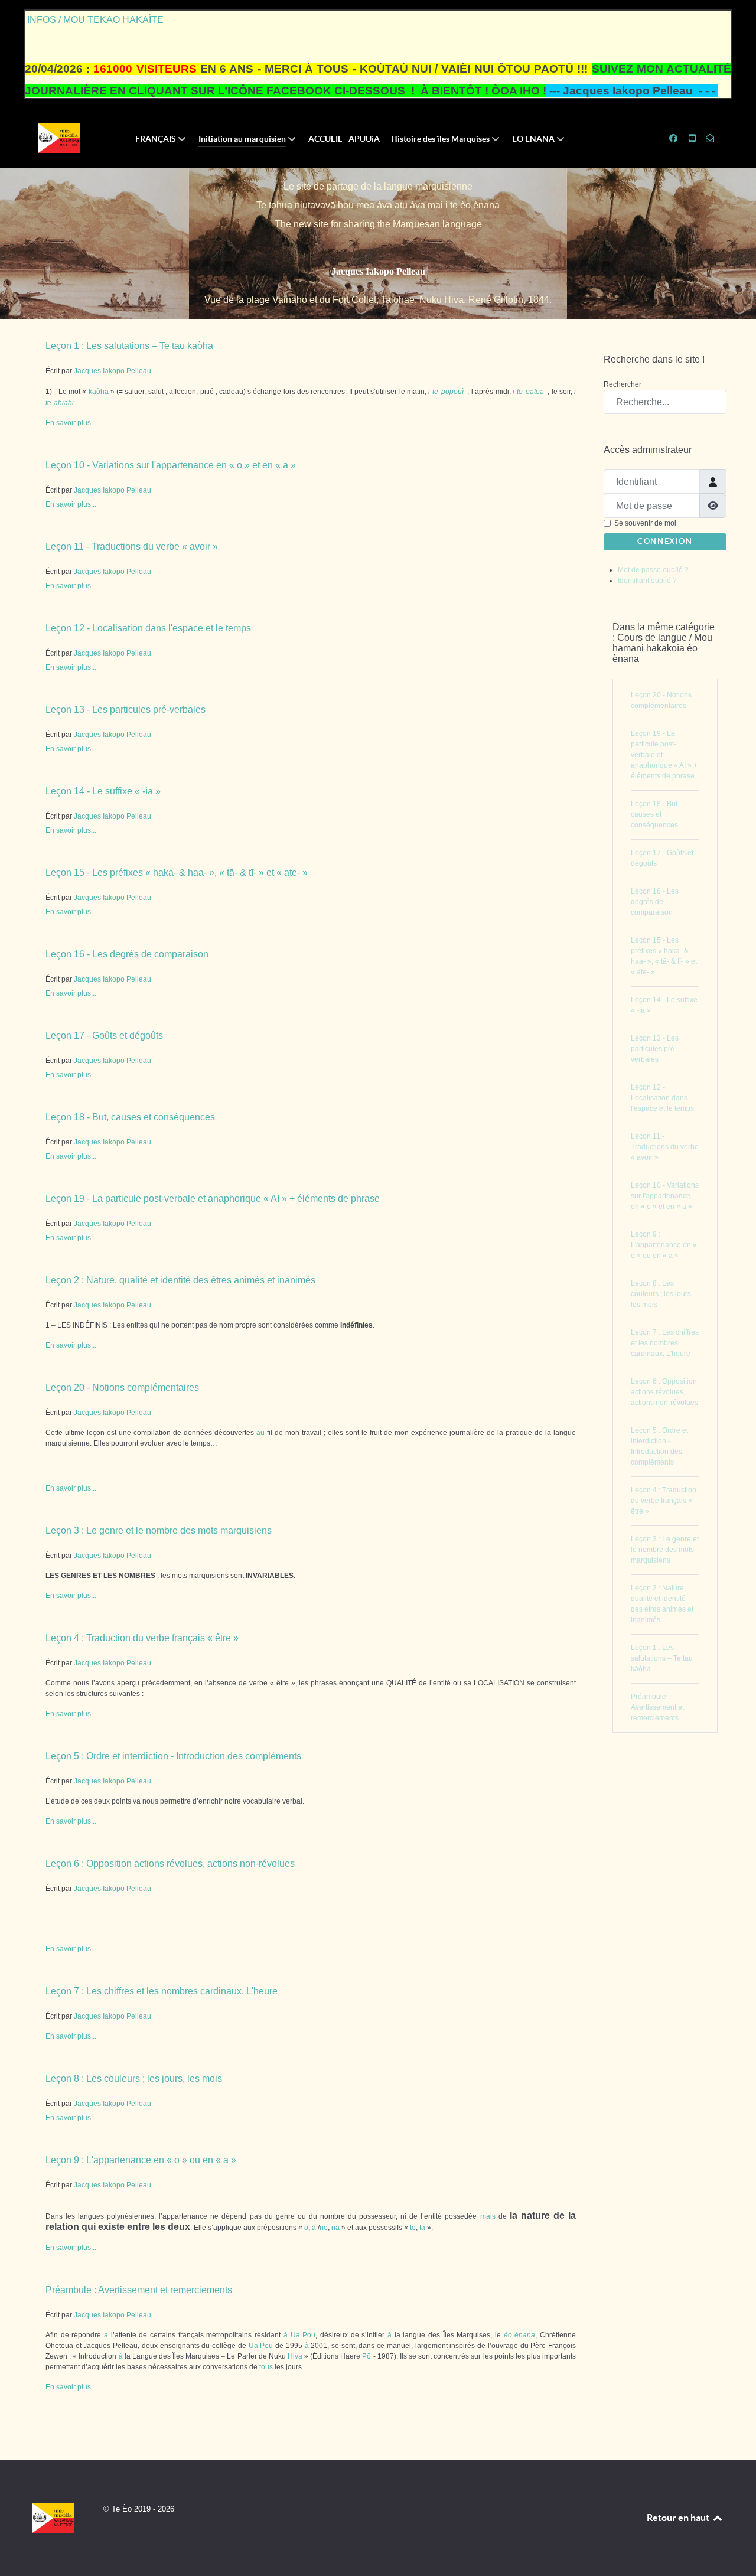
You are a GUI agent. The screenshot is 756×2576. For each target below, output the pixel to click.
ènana (525, 2335)
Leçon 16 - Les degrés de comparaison (127, 954)
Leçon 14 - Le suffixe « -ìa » (103, 791)
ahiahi (64, 403)
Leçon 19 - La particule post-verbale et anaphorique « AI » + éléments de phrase (213, 1199)
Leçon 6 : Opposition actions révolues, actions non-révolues (170, 1863)
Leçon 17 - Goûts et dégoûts (104, 1036)
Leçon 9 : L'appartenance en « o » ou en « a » (141, 2160)
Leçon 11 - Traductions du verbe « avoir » (132, 547)
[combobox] (665, 402)
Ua (295, 2335)
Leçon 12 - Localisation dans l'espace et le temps (148, 628)
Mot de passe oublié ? (653, 570)
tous (266, 2367)
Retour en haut (679, 2518)
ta (422, 2228)
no (324, 2228)
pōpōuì (452, 392)
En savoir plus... (71, 423)
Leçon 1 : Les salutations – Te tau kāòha (129, 346)
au (260, 1433)
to (413, 2228)
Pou (309, 2335)
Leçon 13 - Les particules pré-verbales (126, 710)
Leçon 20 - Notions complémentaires (122, 1388)
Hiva (295, 2356)
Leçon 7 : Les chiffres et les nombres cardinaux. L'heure (162, 1991)
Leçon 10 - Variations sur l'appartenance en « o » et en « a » (171, 465)
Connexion (665, 541)
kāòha (99, 392)
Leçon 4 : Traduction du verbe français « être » (142, 1638)
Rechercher (623, 384)
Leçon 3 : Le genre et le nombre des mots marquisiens (159, 1530)
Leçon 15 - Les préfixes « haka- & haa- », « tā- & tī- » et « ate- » (177, 873)
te (435, 392)
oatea (535, 392)
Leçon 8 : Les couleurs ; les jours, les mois (134, 2078)
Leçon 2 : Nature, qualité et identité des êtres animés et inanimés (180, 1280)
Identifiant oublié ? (647, 581)
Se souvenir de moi (645, 523)
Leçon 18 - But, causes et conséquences (130, 1117)
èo (508, 2335)
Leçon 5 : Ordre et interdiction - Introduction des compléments (173, 1756)
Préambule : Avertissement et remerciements (139, 2290)
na (335, 2228)
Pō (366, 2356)
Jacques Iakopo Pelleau (378, 271)
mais (488, 2216)
